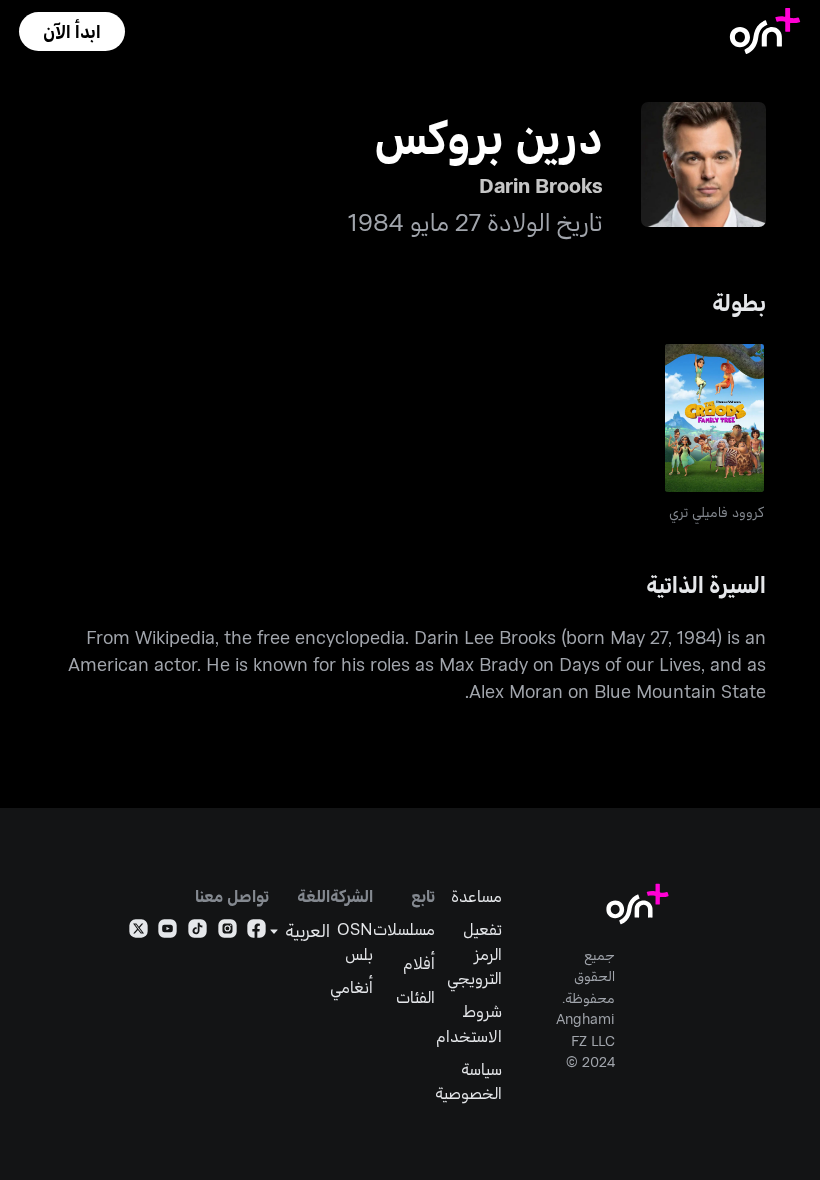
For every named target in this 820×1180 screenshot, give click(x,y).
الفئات (415, 996)
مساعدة (476, 895)
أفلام (419, 962)
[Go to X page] (138, 932)
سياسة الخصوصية (468, 1080)
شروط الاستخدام (469, 1022)
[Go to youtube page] (167, 932)
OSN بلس (355, 940)
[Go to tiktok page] (197, 932)
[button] (72, 31)
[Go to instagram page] (227, 932)
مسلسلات (404, 928)
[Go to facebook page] (256, 932)
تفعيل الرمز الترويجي (474, 952)
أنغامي (351, 986)
